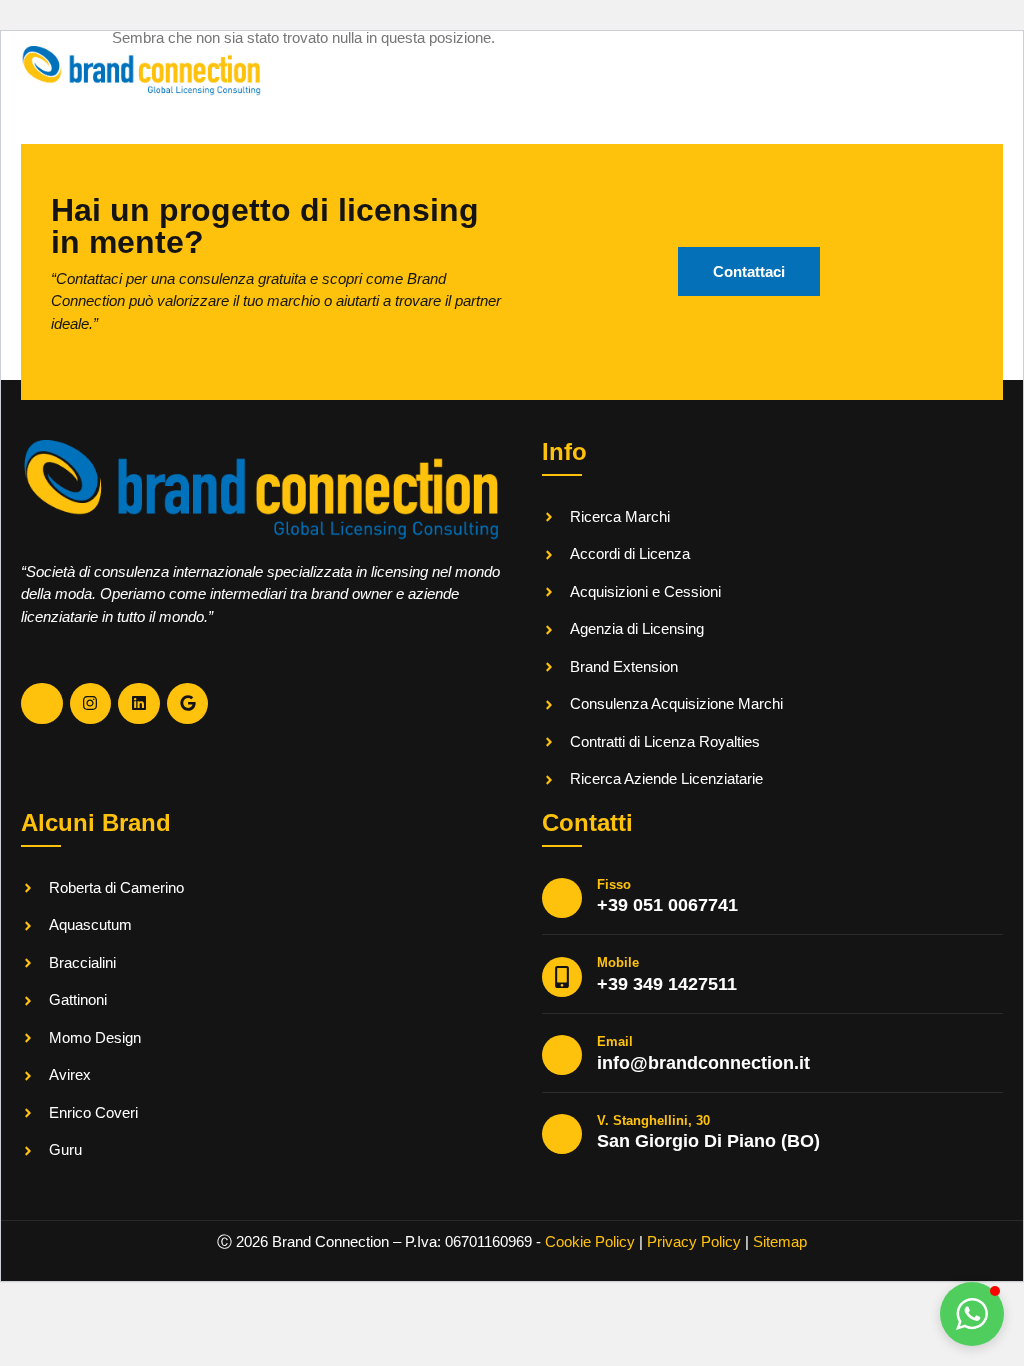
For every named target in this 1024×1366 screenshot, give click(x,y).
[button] (972, 1314)
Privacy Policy (694, 1241)
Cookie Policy (590, 1241)
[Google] (188, 704)
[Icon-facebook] (42, 704)
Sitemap (780, 1241)
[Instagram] (91, 704)
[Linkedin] (139, 704)
